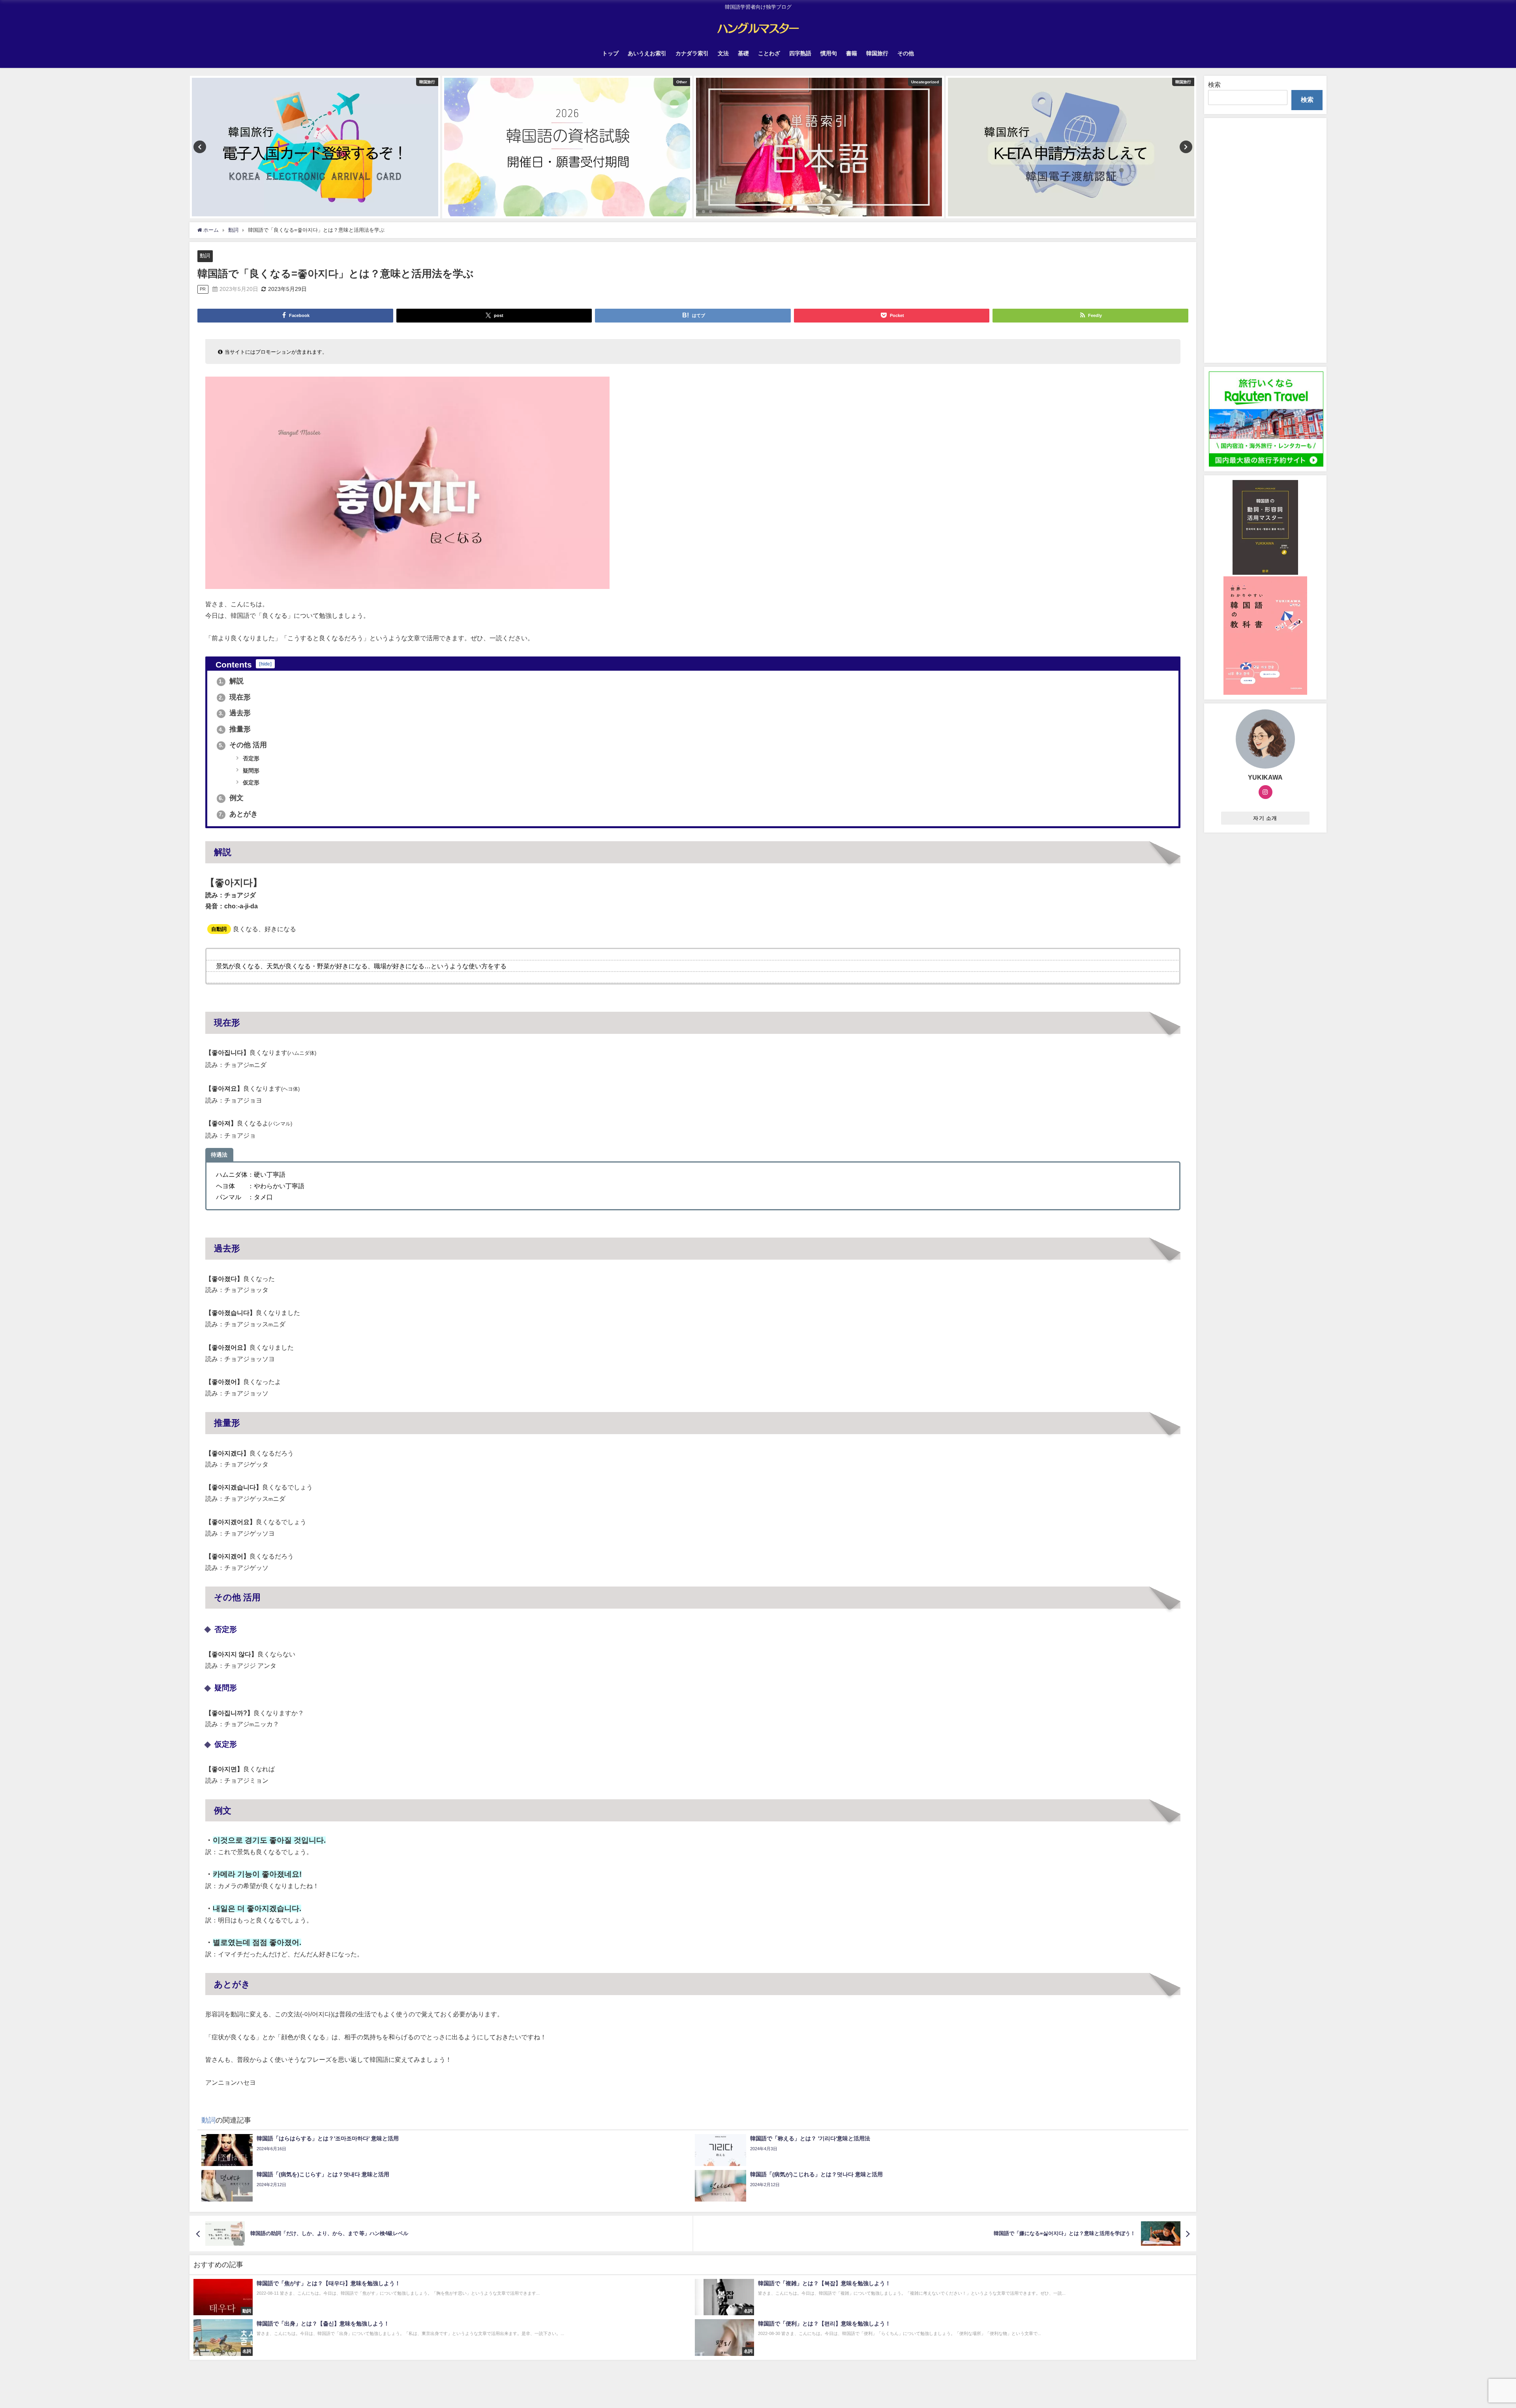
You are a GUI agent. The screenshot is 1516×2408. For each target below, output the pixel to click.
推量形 (235, 729)
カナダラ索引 (692, 53)
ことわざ (769, 53)
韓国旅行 (877, 53)
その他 (906, 53)
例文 (231, 798)
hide (265, 664)
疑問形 (250, 771)
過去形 (235, 713)
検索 (1214, 84)
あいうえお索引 (647, 53)
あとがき (238, 814)
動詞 (205, 256)
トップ (610, 53)
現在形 (235, 697)
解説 (231, 681)
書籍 (852, 53)
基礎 (743, 53)
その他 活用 (243, 745)
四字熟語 (800, 53)
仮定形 (250, 782)
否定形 (250, 758)
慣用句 (829, 53)
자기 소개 (1265, 818)
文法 (723, 53)
